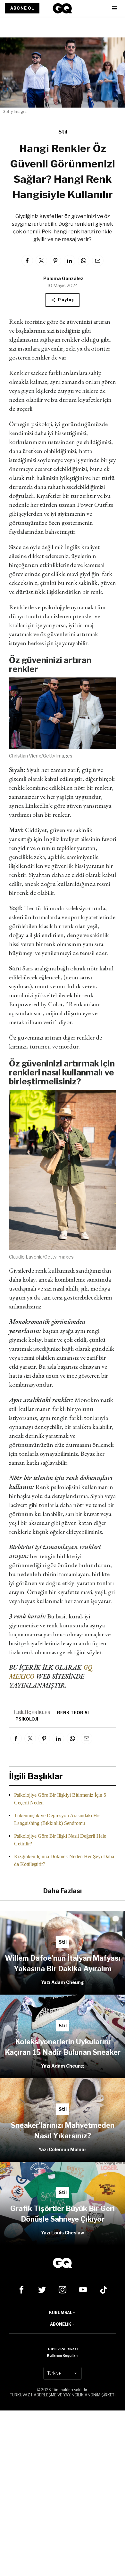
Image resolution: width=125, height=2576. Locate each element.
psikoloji (27, 1719)
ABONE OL (22, 8)
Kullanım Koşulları (63, 2355)
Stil (63, 132)
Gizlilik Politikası (63, 2349)
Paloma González (63, 278)
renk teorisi (73, 1713)
